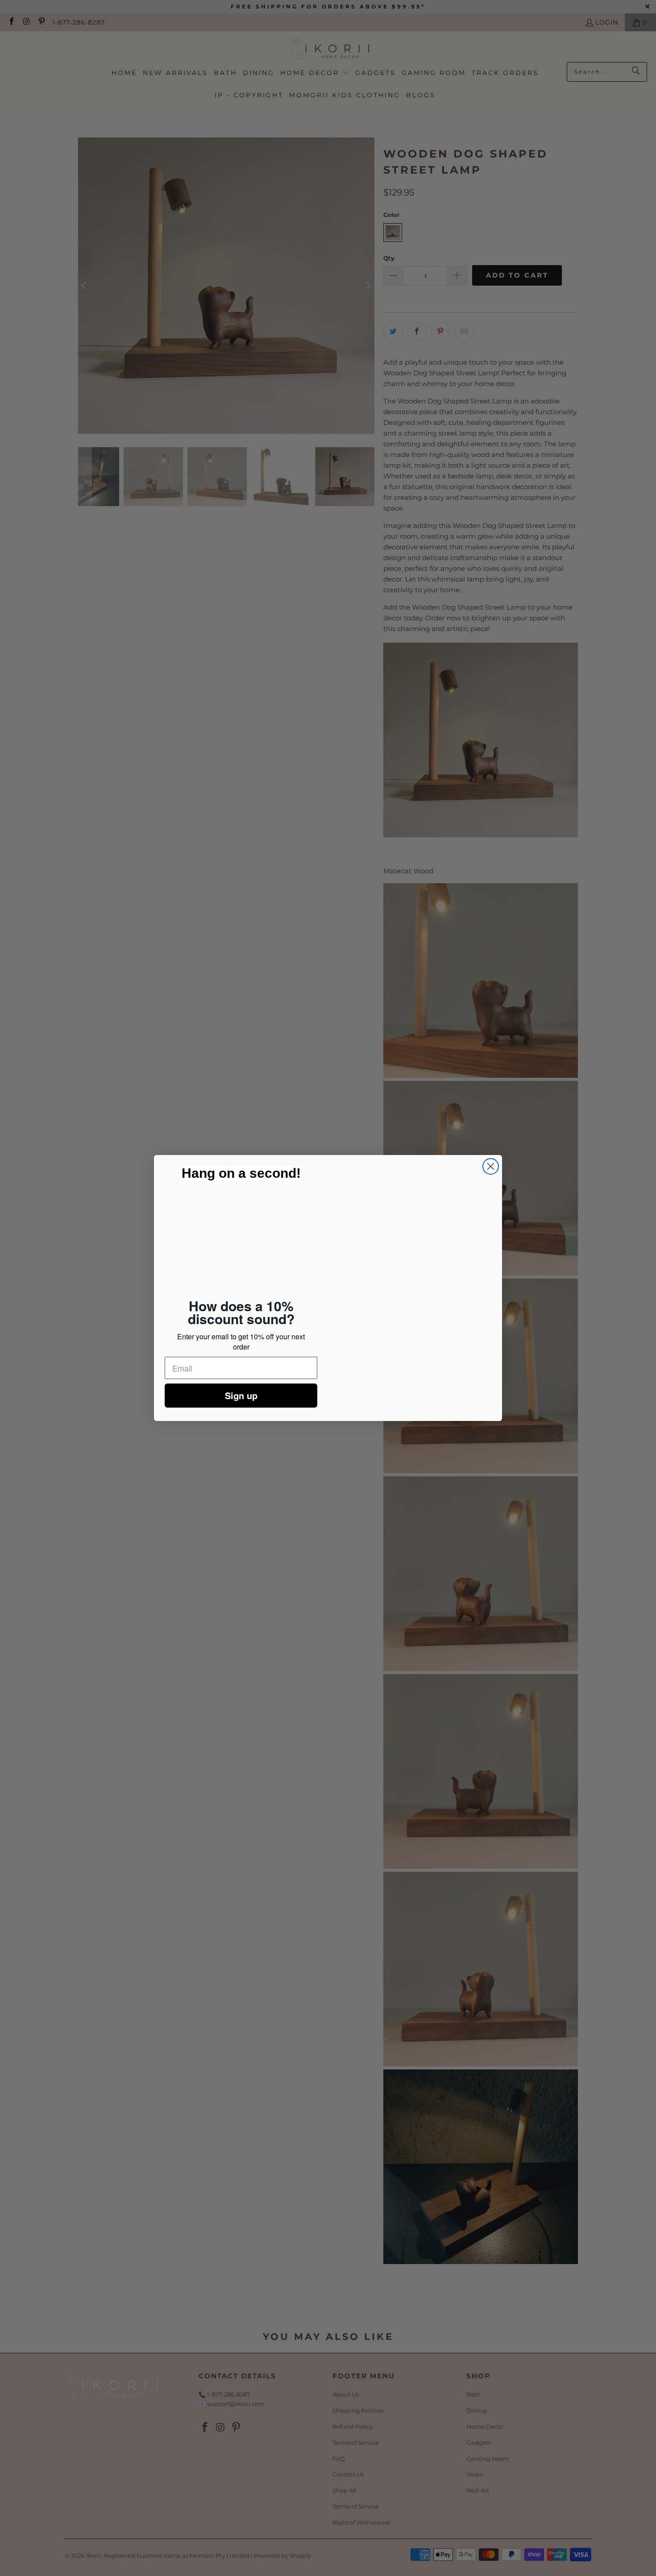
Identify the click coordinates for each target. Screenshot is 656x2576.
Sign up (241, 1394)
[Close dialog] (491, 1168)
